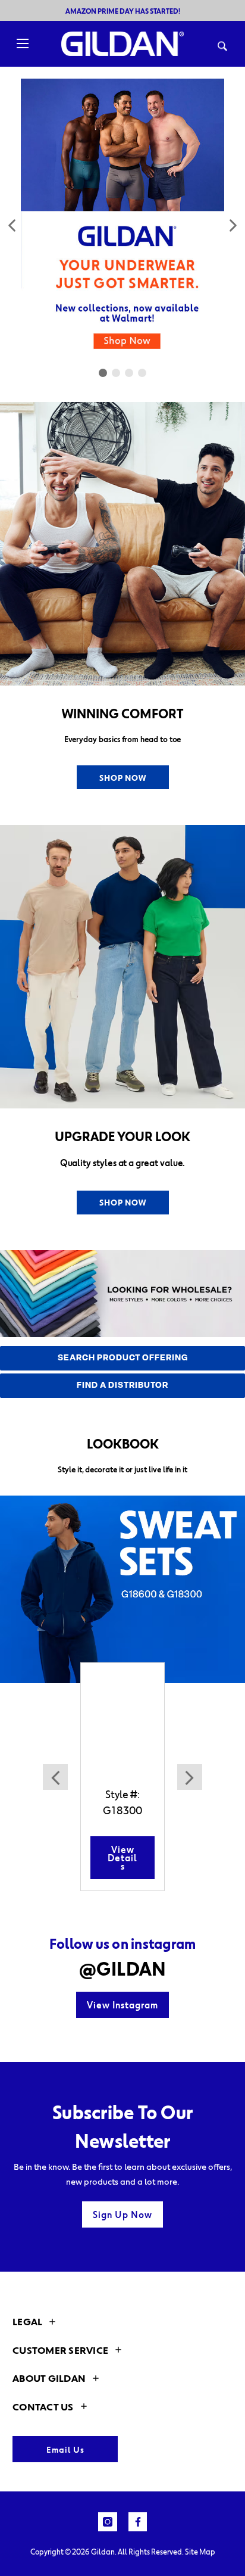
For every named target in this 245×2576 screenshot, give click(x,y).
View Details (122, 1858)
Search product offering (123, 1358)
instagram (108, 2522)
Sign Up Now (122, 2214)
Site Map (200, 2552)
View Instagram (122, 2005)
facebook (138, 2522)
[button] (13, 225)
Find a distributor (122, 1386)
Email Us (65, 2449)
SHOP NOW (123, 778)
